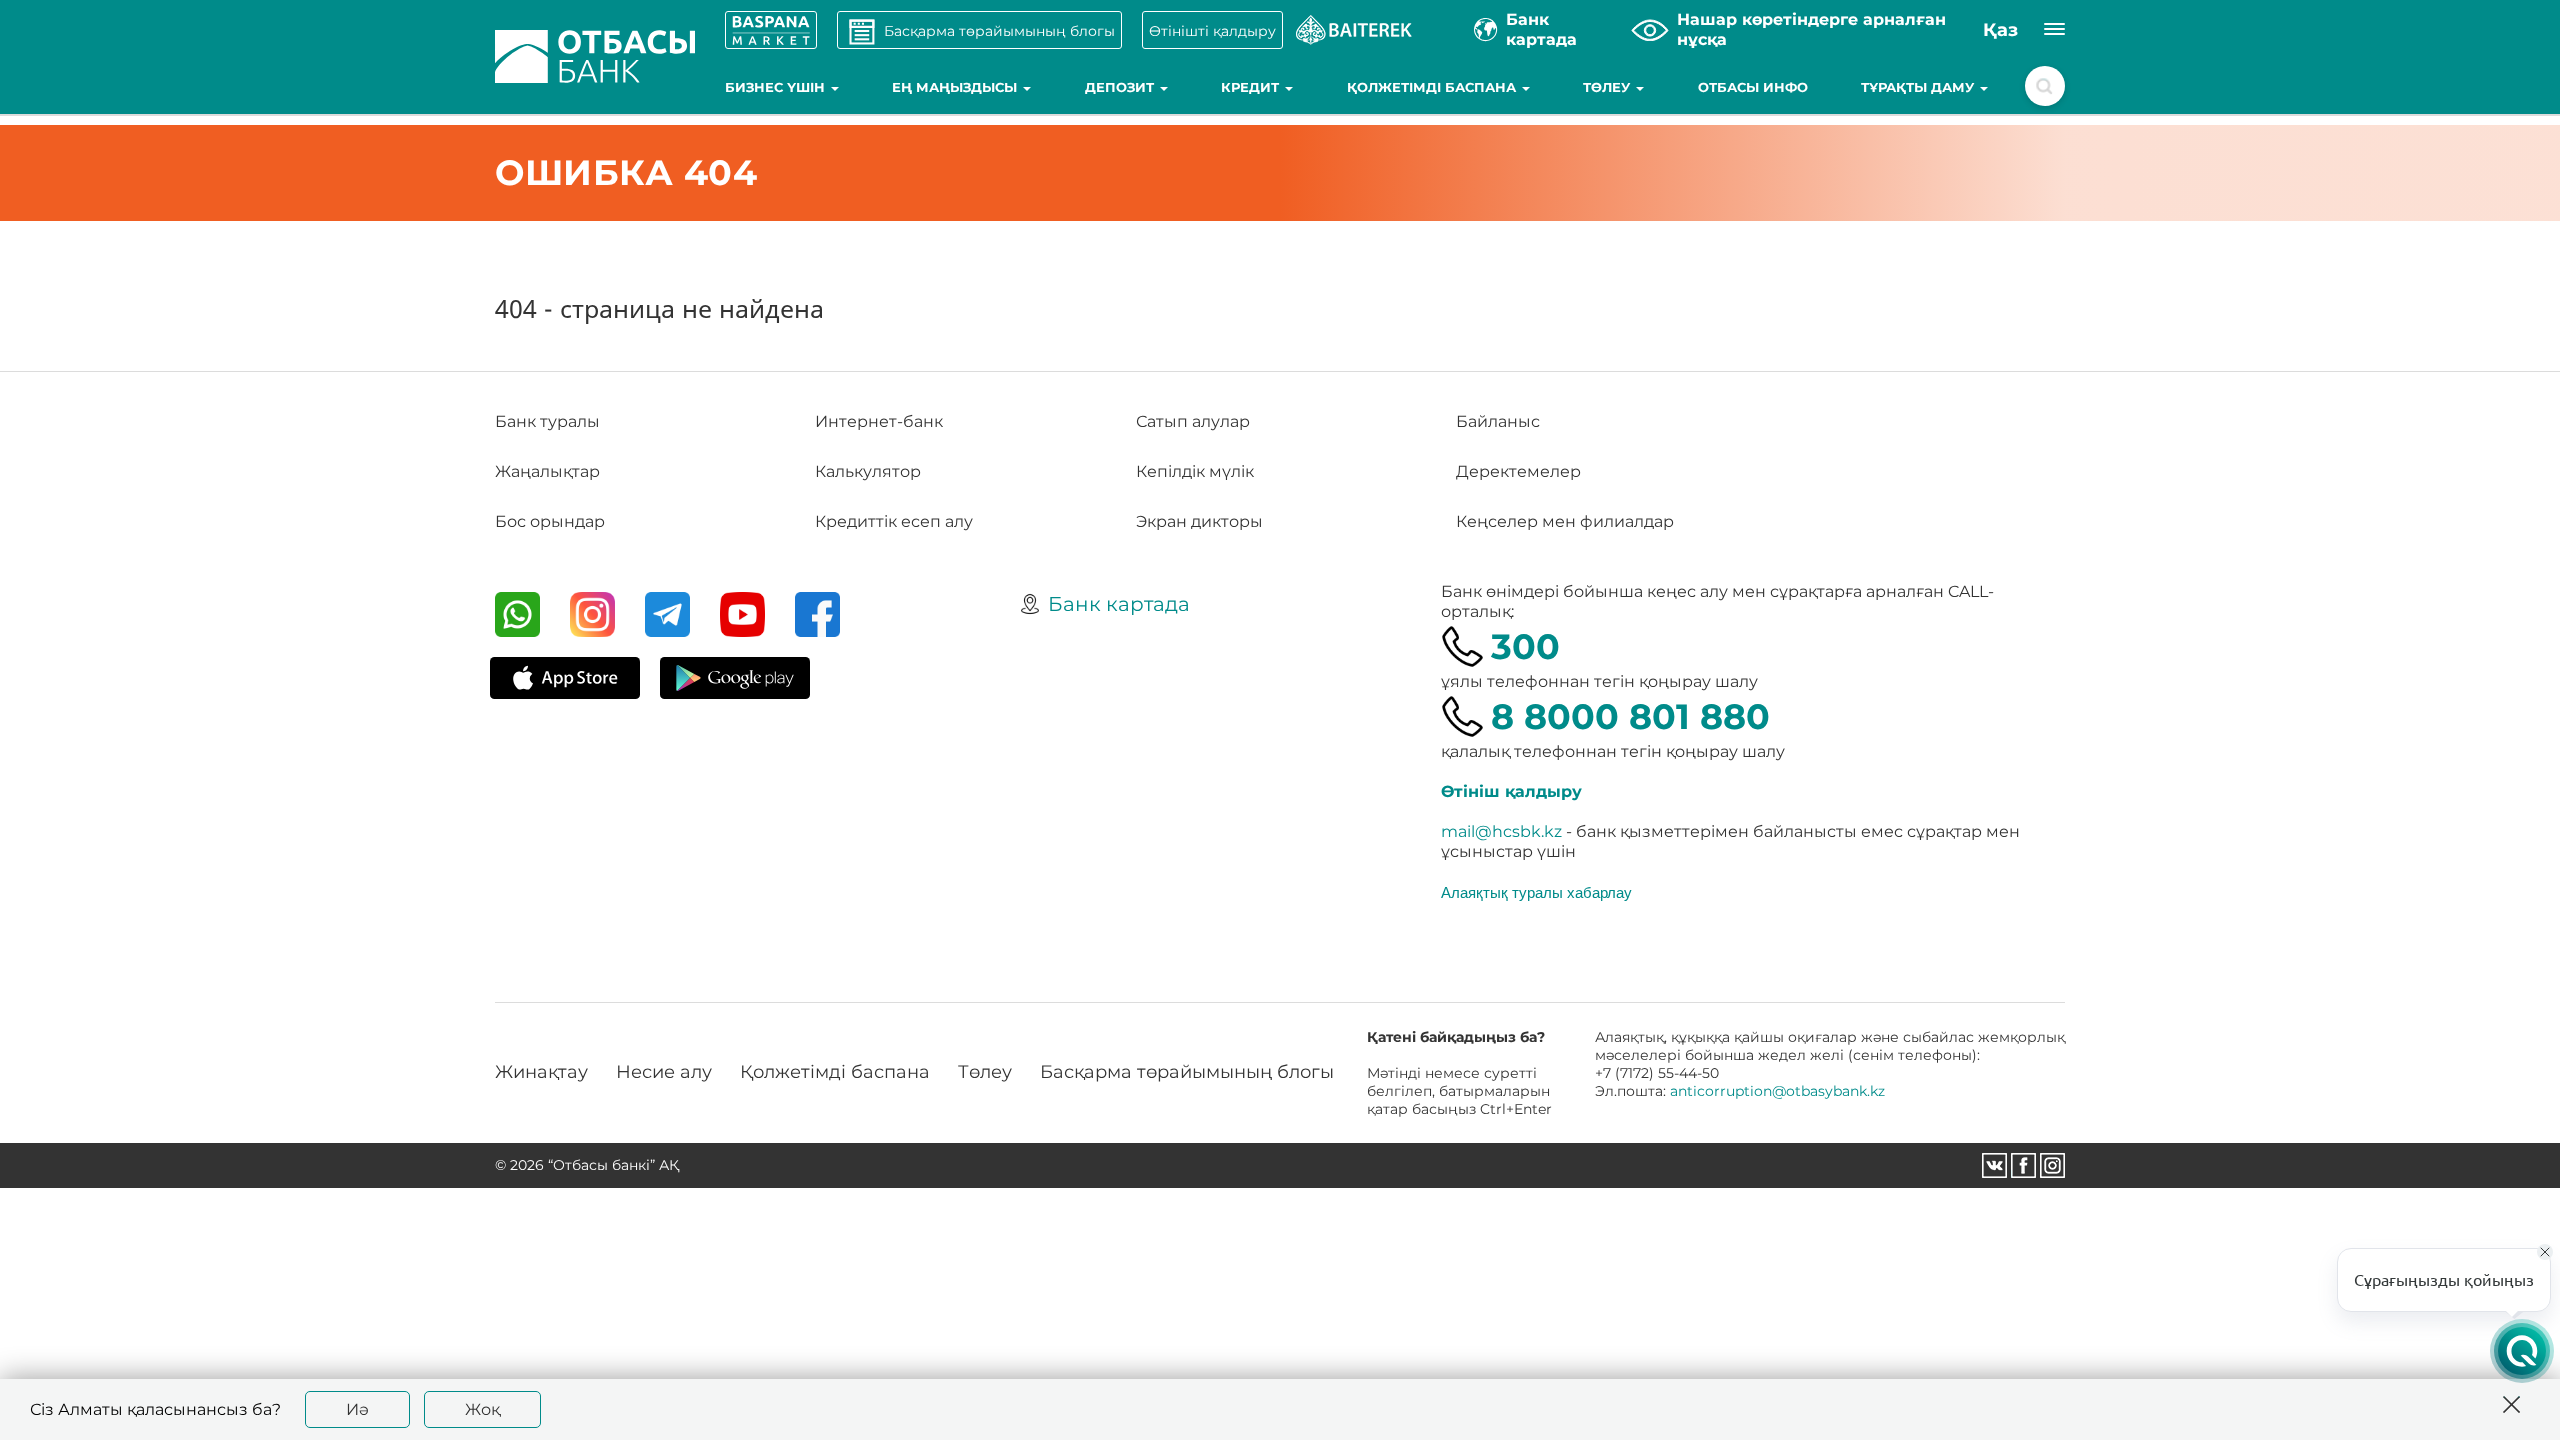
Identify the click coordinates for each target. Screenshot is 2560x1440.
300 (1525, 646)
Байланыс (1498, 421)
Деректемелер (1518, 471)
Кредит (1252, 87)
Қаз (2000, 30)
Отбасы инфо (1753, 87)
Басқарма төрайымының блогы (1187, 1072)
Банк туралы (547, 421)
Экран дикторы (1199, 521)
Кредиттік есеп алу (894, 521)
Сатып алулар (1193, 421)
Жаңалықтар (547, 471)
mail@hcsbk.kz (1501, 831)
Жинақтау (541, 1072)
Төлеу (1608, 87)
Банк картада (1119, 604)
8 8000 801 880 (1630, 716)
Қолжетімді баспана (1433, 87)
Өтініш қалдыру (1511, 791)
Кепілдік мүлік (1195, 471)
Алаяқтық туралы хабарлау (1536, 892)
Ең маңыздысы (956, 87)
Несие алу (664, 1072)
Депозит (1121, 87)
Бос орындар (550, 521)
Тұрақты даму (1919, 87)
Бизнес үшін (777, 87)
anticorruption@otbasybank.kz (1777, 1091)
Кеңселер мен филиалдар (1565, 521)
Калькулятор (868, 471)
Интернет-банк (879, 421)
